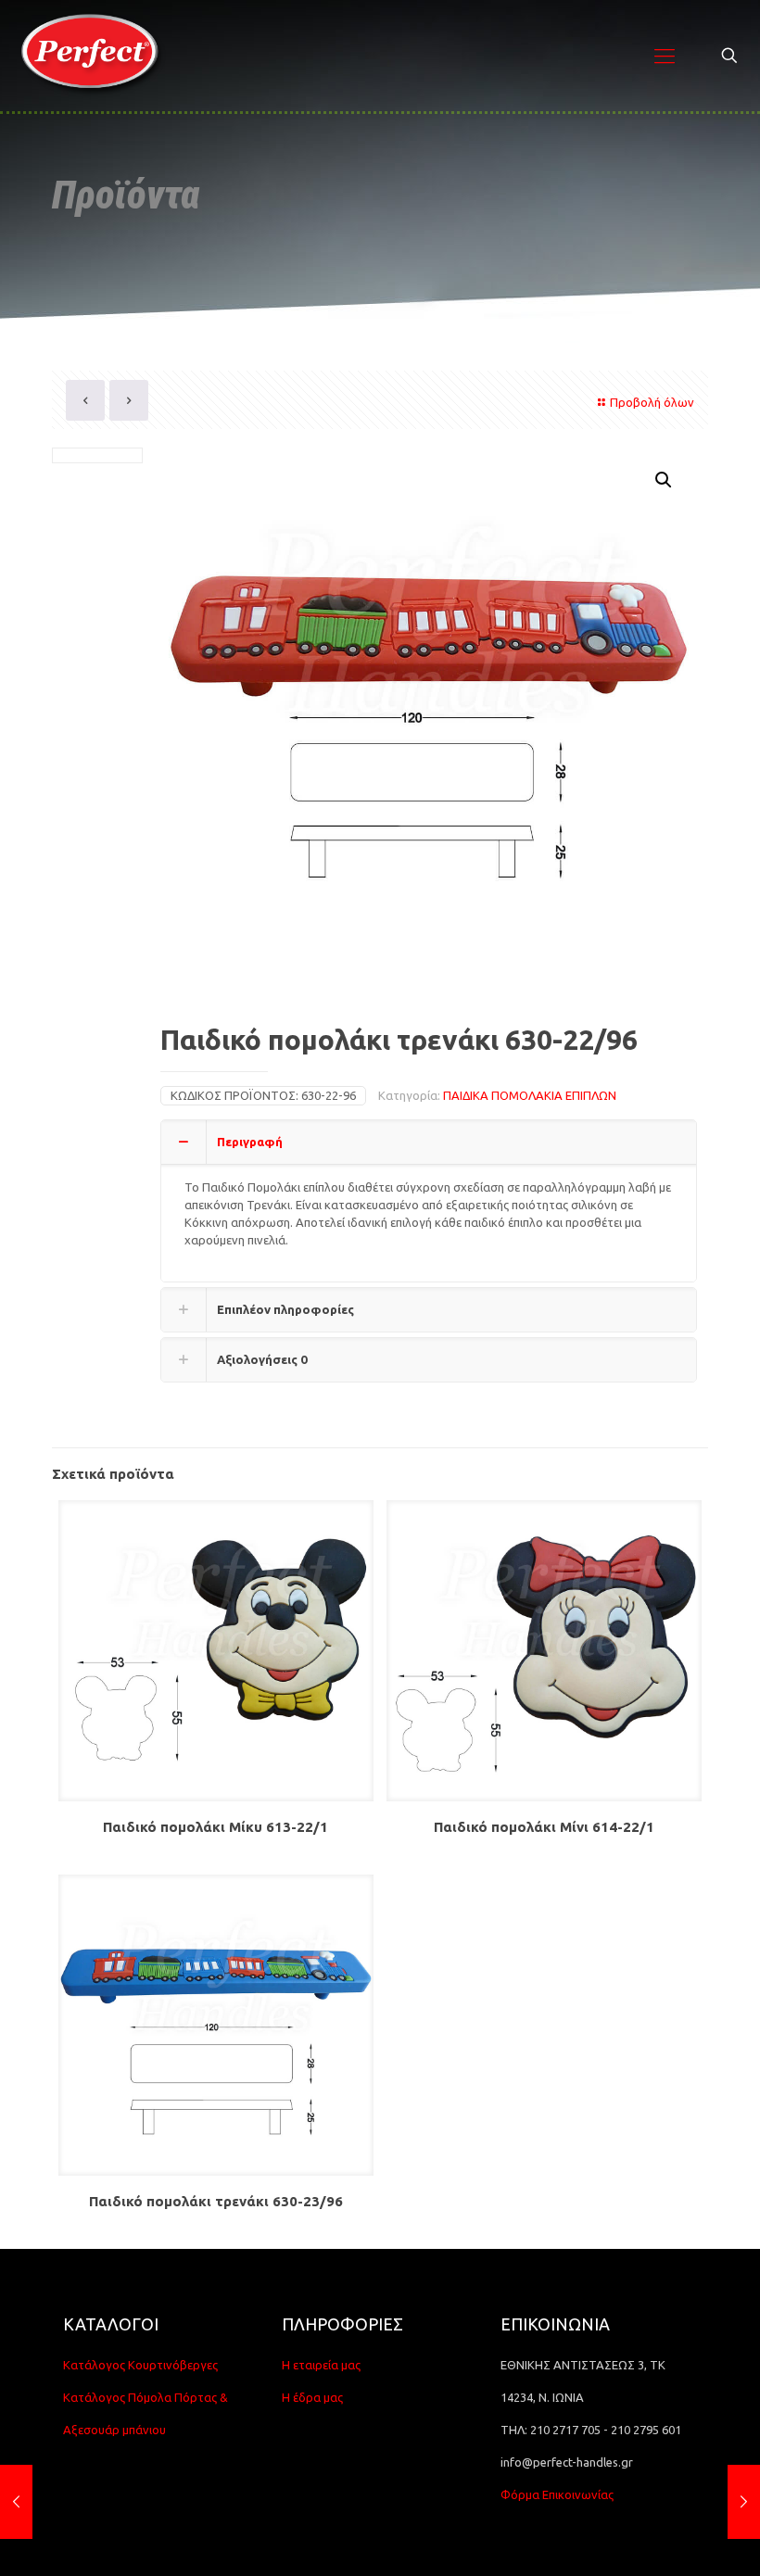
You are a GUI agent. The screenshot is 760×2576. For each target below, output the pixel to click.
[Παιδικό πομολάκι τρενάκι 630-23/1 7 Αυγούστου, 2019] (16, 2502)
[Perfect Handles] (95, 56)
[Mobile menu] (665, 56)
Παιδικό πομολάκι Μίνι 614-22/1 (544, 1827)
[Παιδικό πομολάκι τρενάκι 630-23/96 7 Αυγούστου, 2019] (744, 2502)
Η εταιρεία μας (321, 2365)
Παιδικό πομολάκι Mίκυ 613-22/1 (215, 1827)
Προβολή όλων (652, 402)
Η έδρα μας (312, 2397)
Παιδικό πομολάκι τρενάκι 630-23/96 (216, 2201)
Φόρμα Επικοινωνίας (557, 2494)
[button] (665, 480)
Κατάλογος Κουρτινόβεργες (140, 2365)
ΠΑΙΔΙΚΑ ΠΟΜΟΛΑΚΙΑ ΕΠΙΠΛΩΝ (530, 1095)
